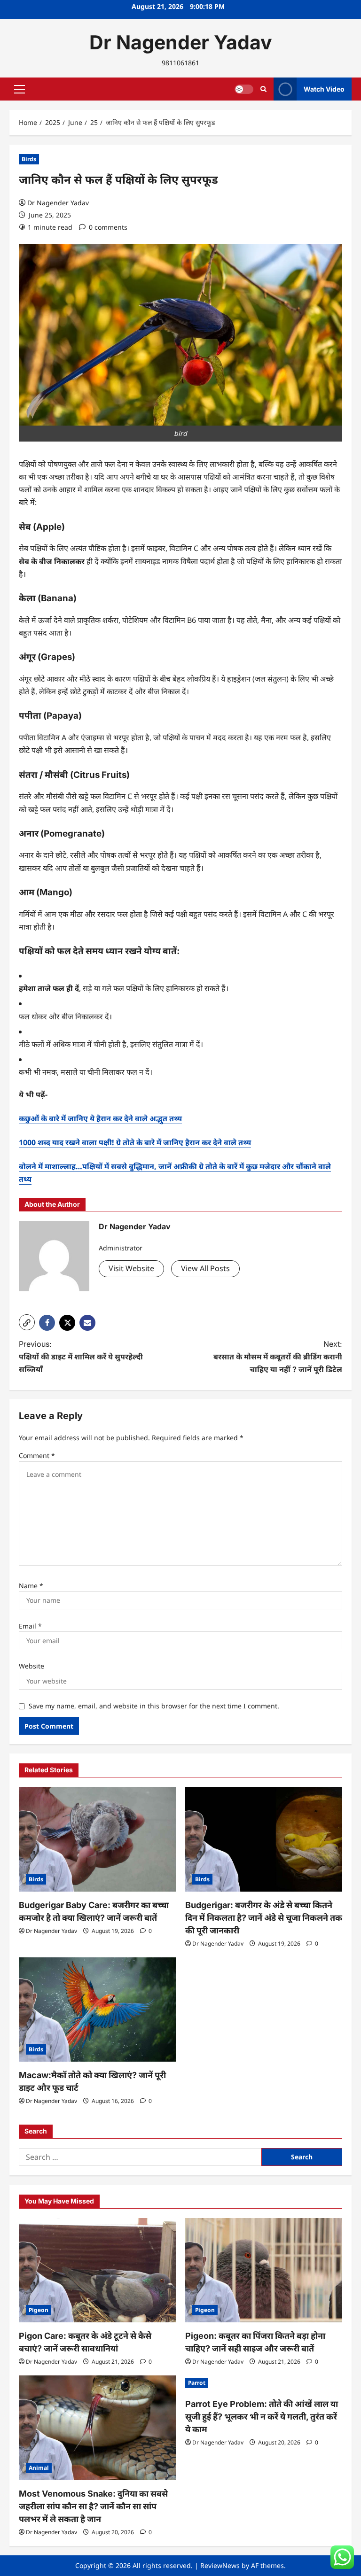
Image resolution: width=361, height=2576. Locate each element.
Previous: (81, 1357)
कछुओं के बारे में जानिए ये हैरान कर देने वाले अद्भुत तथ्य (100, 1118)
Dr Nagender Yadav (181, 42)
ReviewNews (220, 2565)
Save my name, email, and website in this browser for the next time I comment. (154, 1706)
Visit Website (131, 1268)
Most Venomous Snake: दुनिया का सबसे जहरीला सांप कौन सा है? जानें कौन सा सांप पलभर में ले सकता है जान (93, 2506)
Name (31, 1586)
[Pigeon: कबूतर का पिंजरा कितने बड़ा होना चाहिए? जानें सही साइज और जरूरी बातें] (264, 2270)
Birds (29, 159)
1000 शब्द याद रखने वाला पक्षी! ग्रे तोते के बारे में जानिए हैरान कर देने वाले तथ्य (135, 1142)
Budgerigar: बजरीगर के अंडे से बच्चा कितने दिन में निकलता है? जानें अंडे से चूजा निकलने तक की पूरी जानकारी (264, 1918)
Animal (39, 2468)
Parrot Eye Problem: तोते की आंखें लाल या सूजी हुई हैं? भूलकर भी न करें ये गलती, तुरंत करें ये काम (262, 2417)
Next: (278, 1357)
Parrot (197, 2383)
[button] (20, 89)
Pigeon (39, 2310)
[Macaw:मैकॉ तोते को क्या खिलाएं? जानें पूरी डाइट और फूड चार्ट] (97, 2010)
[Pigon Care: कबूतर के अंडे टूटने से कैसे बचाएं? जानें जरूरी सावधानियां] (97, 2270)
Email (30, 1626)
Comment (37, 1455)
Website (31, 1666)
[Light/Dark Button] (244, 89)
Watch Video (324, 89)
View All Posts (205, 1268)
